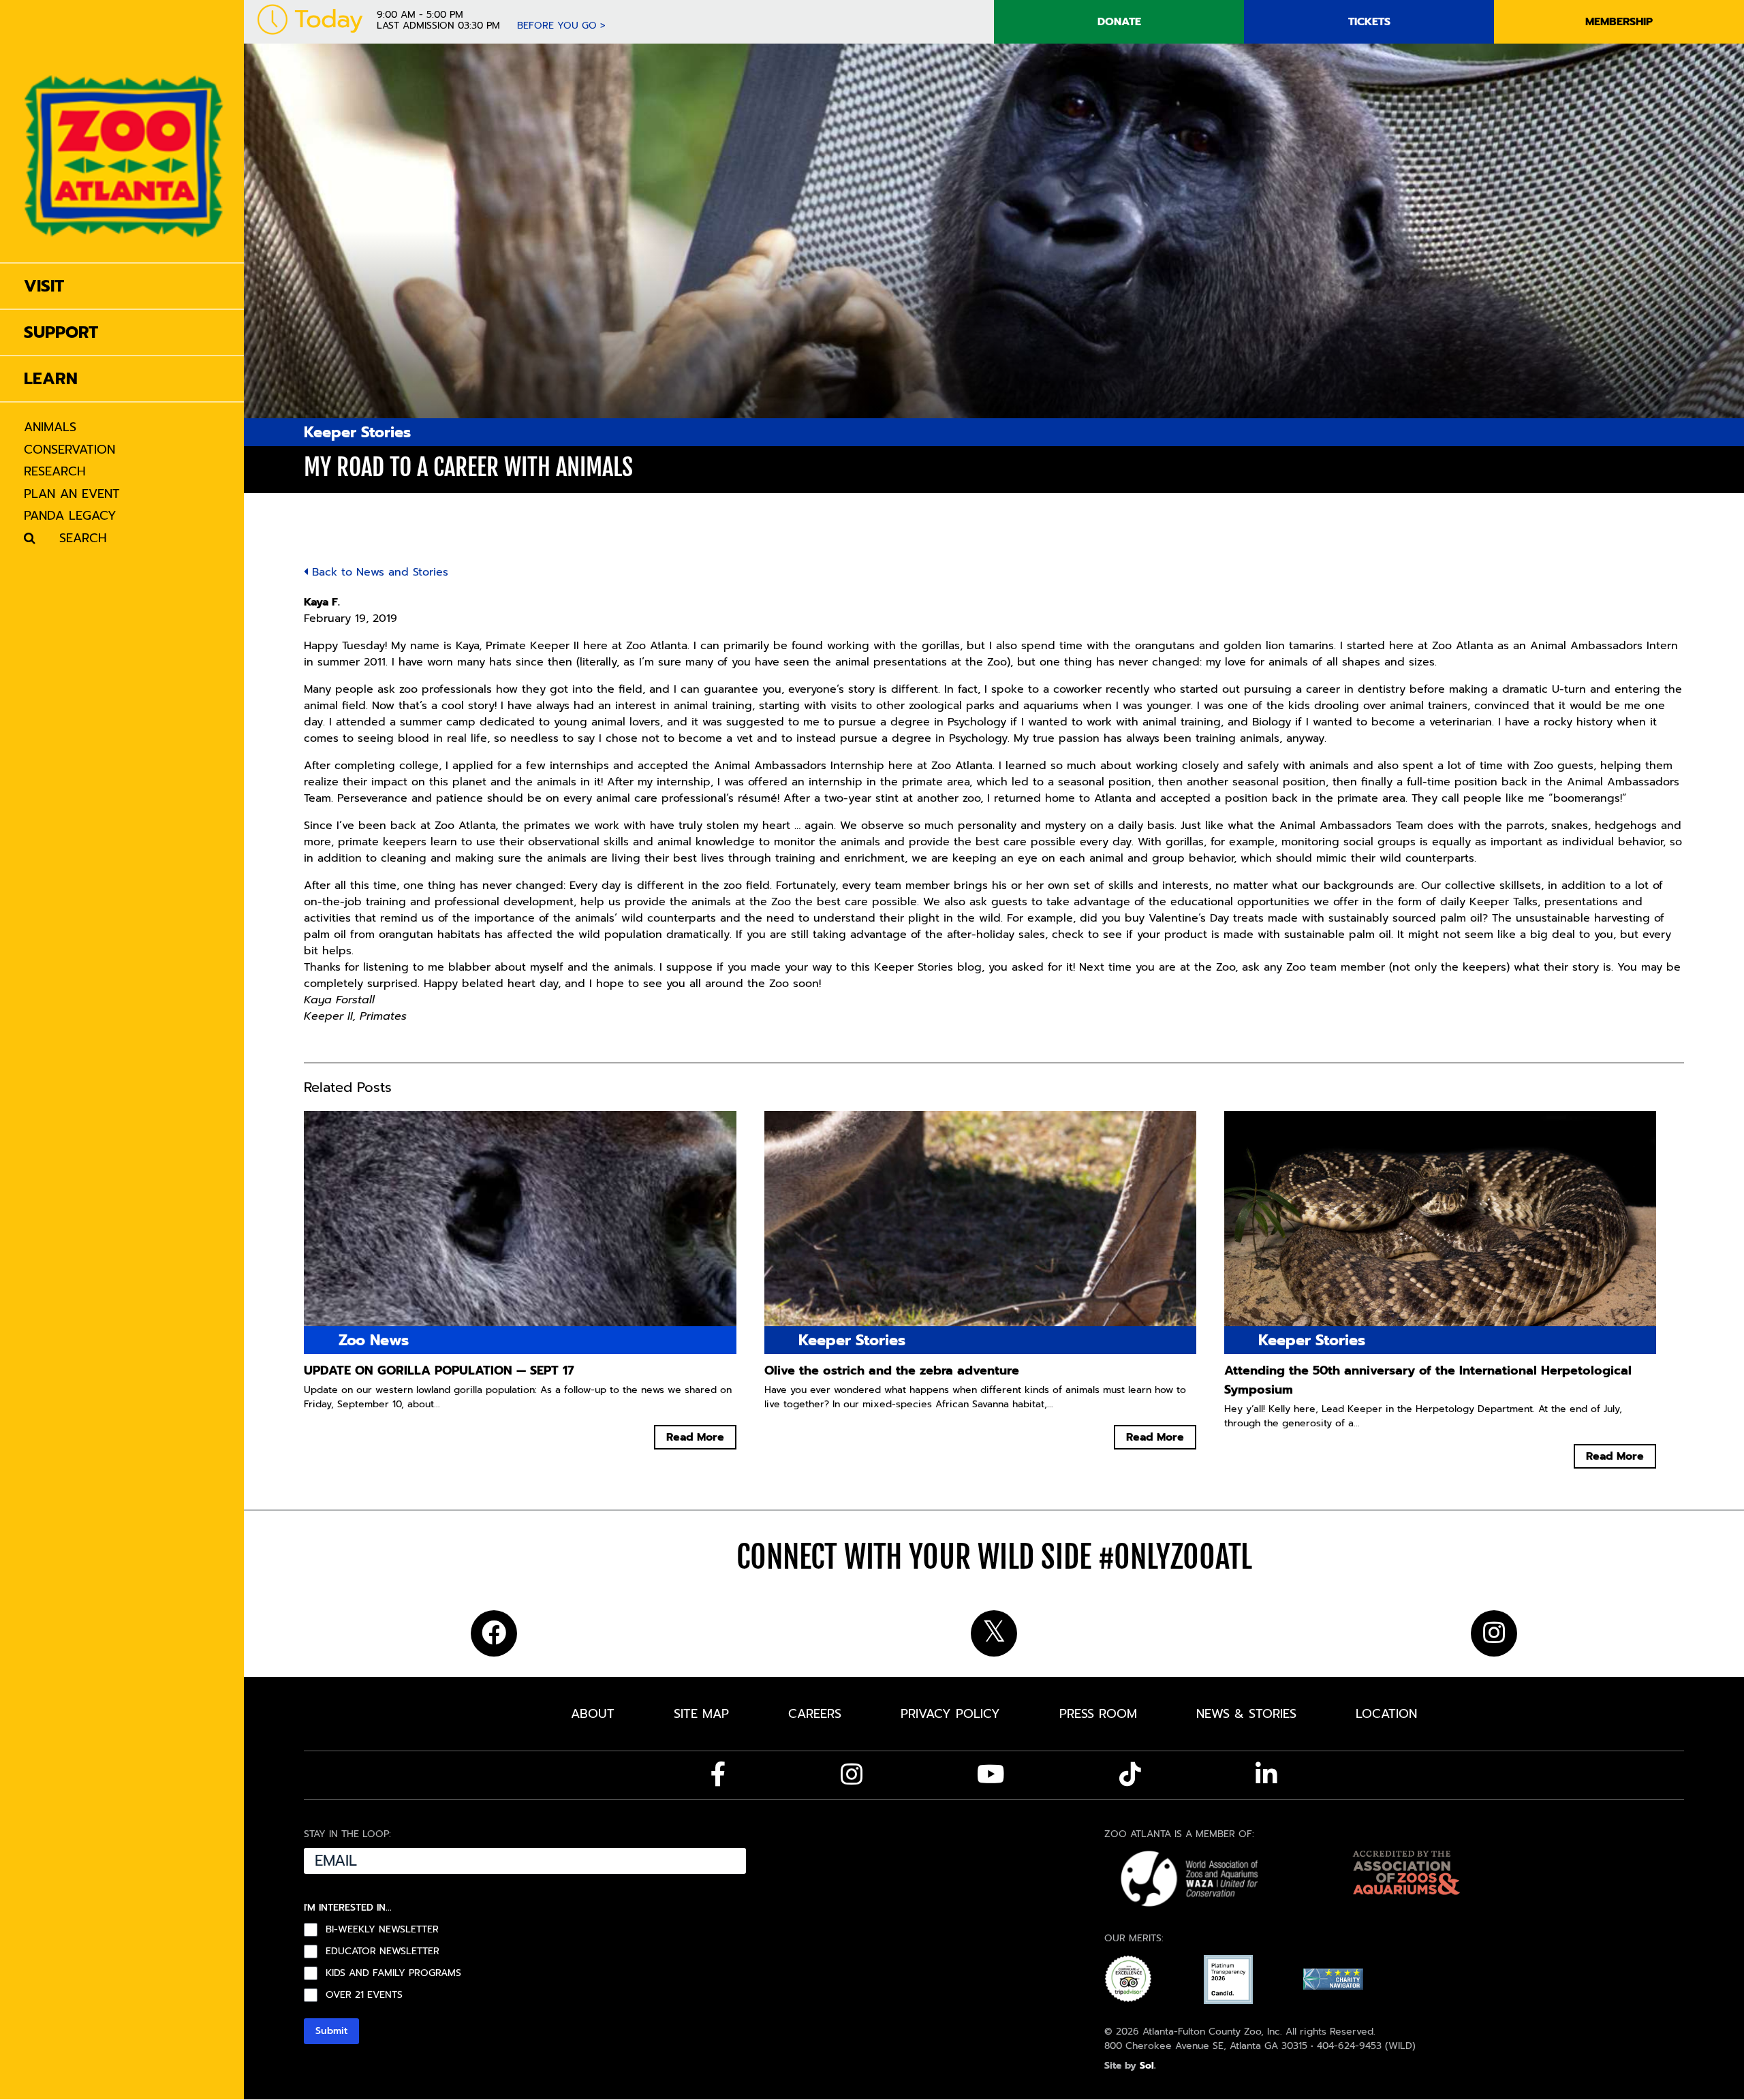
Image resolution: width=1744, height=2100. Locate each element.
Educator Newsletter (383, 1952)
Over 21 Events (364, 1995)
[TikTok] (1130, 1774)
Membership (1619, 22)
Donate (1119, 22)
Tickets (1369, 22)
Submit (331, 2031)
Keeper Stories (357, 432)
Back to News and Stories (378, 572)
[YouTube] (991, 1774)
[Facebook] (718, 1774)
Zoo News (374, 1340)
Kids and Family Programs (393, 1973)
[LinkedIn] (1266, 1774)
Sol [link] (1147, 2066)
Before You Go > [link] (561, 26)
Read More (695, 1437)
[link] (124, 131)
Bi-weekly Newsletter (382, 1930)
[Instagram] (852, 1774)
